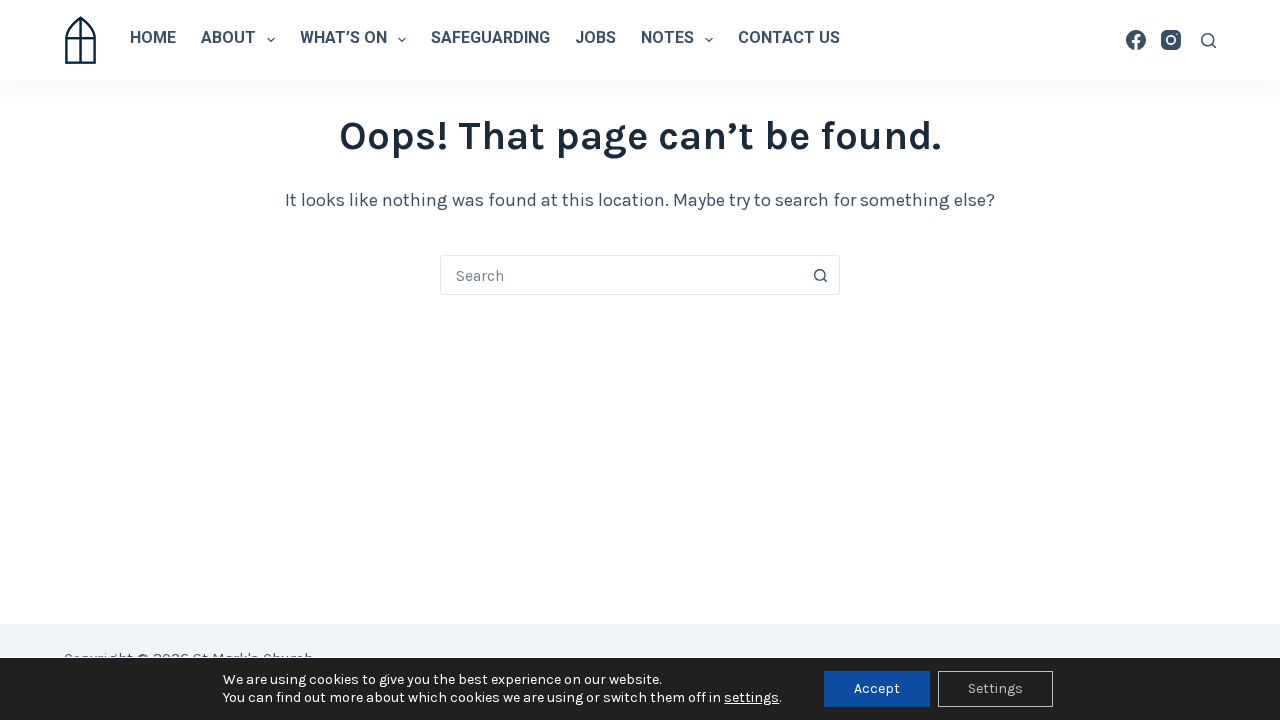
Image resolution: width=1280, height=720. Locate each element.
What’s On (343, 39)
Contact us (789, 39)
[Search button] (820, 275)
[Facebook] (1136, 40)
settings (751, 697)
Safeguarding (490, 39)
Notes (667, 39)
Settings (995, 688)
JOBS (595, 39)
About (228, 39)
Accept (877, 688)
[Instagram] (1171, 40)
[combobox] (621, 275)
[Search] (1208, 40)
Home (153, 39)
